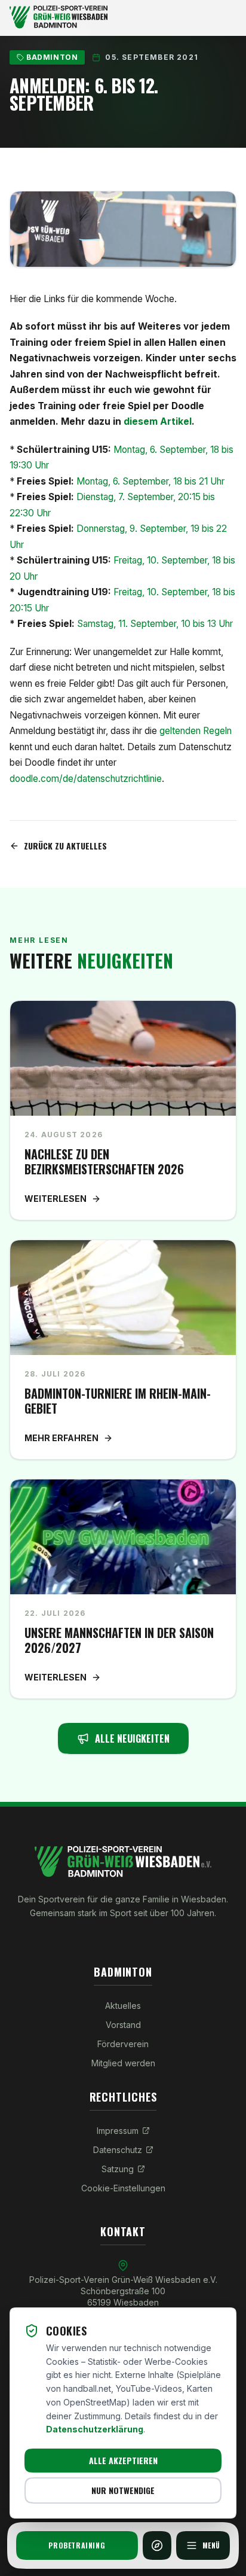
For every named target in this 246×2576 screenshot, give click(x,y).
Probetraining (77, 2545)
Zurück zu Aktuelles (65, 846)
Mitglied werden (123, 2063)
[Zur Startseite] (123, 18)
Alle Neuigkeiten (132, 1738)
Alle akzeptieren (123, 2460)
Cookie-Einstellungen (123, 2188)
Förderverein (123, 2044)
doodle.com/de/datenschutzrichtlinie (86, 779)
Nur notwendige (123, 2490)
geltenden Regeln (196, 731)
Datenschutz (118, 2150)
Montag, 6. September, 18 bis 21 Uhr (121, 481)
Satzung (118, 2169)
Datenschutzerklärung (95, 2429)
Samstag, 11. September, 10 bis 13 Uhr (125, 624)
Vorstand (123, 2025)
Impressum (118, 2131)
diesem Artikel (158, 421)
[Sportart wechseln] (157, 2545)
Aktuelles (123, 2006)
